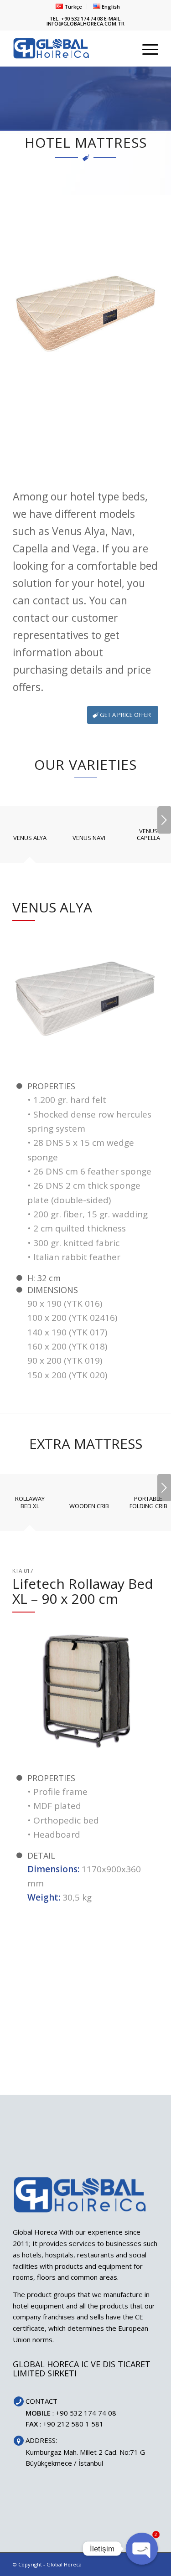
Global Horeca (64, 2564)
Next (164, 820)
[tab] (30, 841)
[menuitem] (69, 6)
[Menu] (146, 48)
